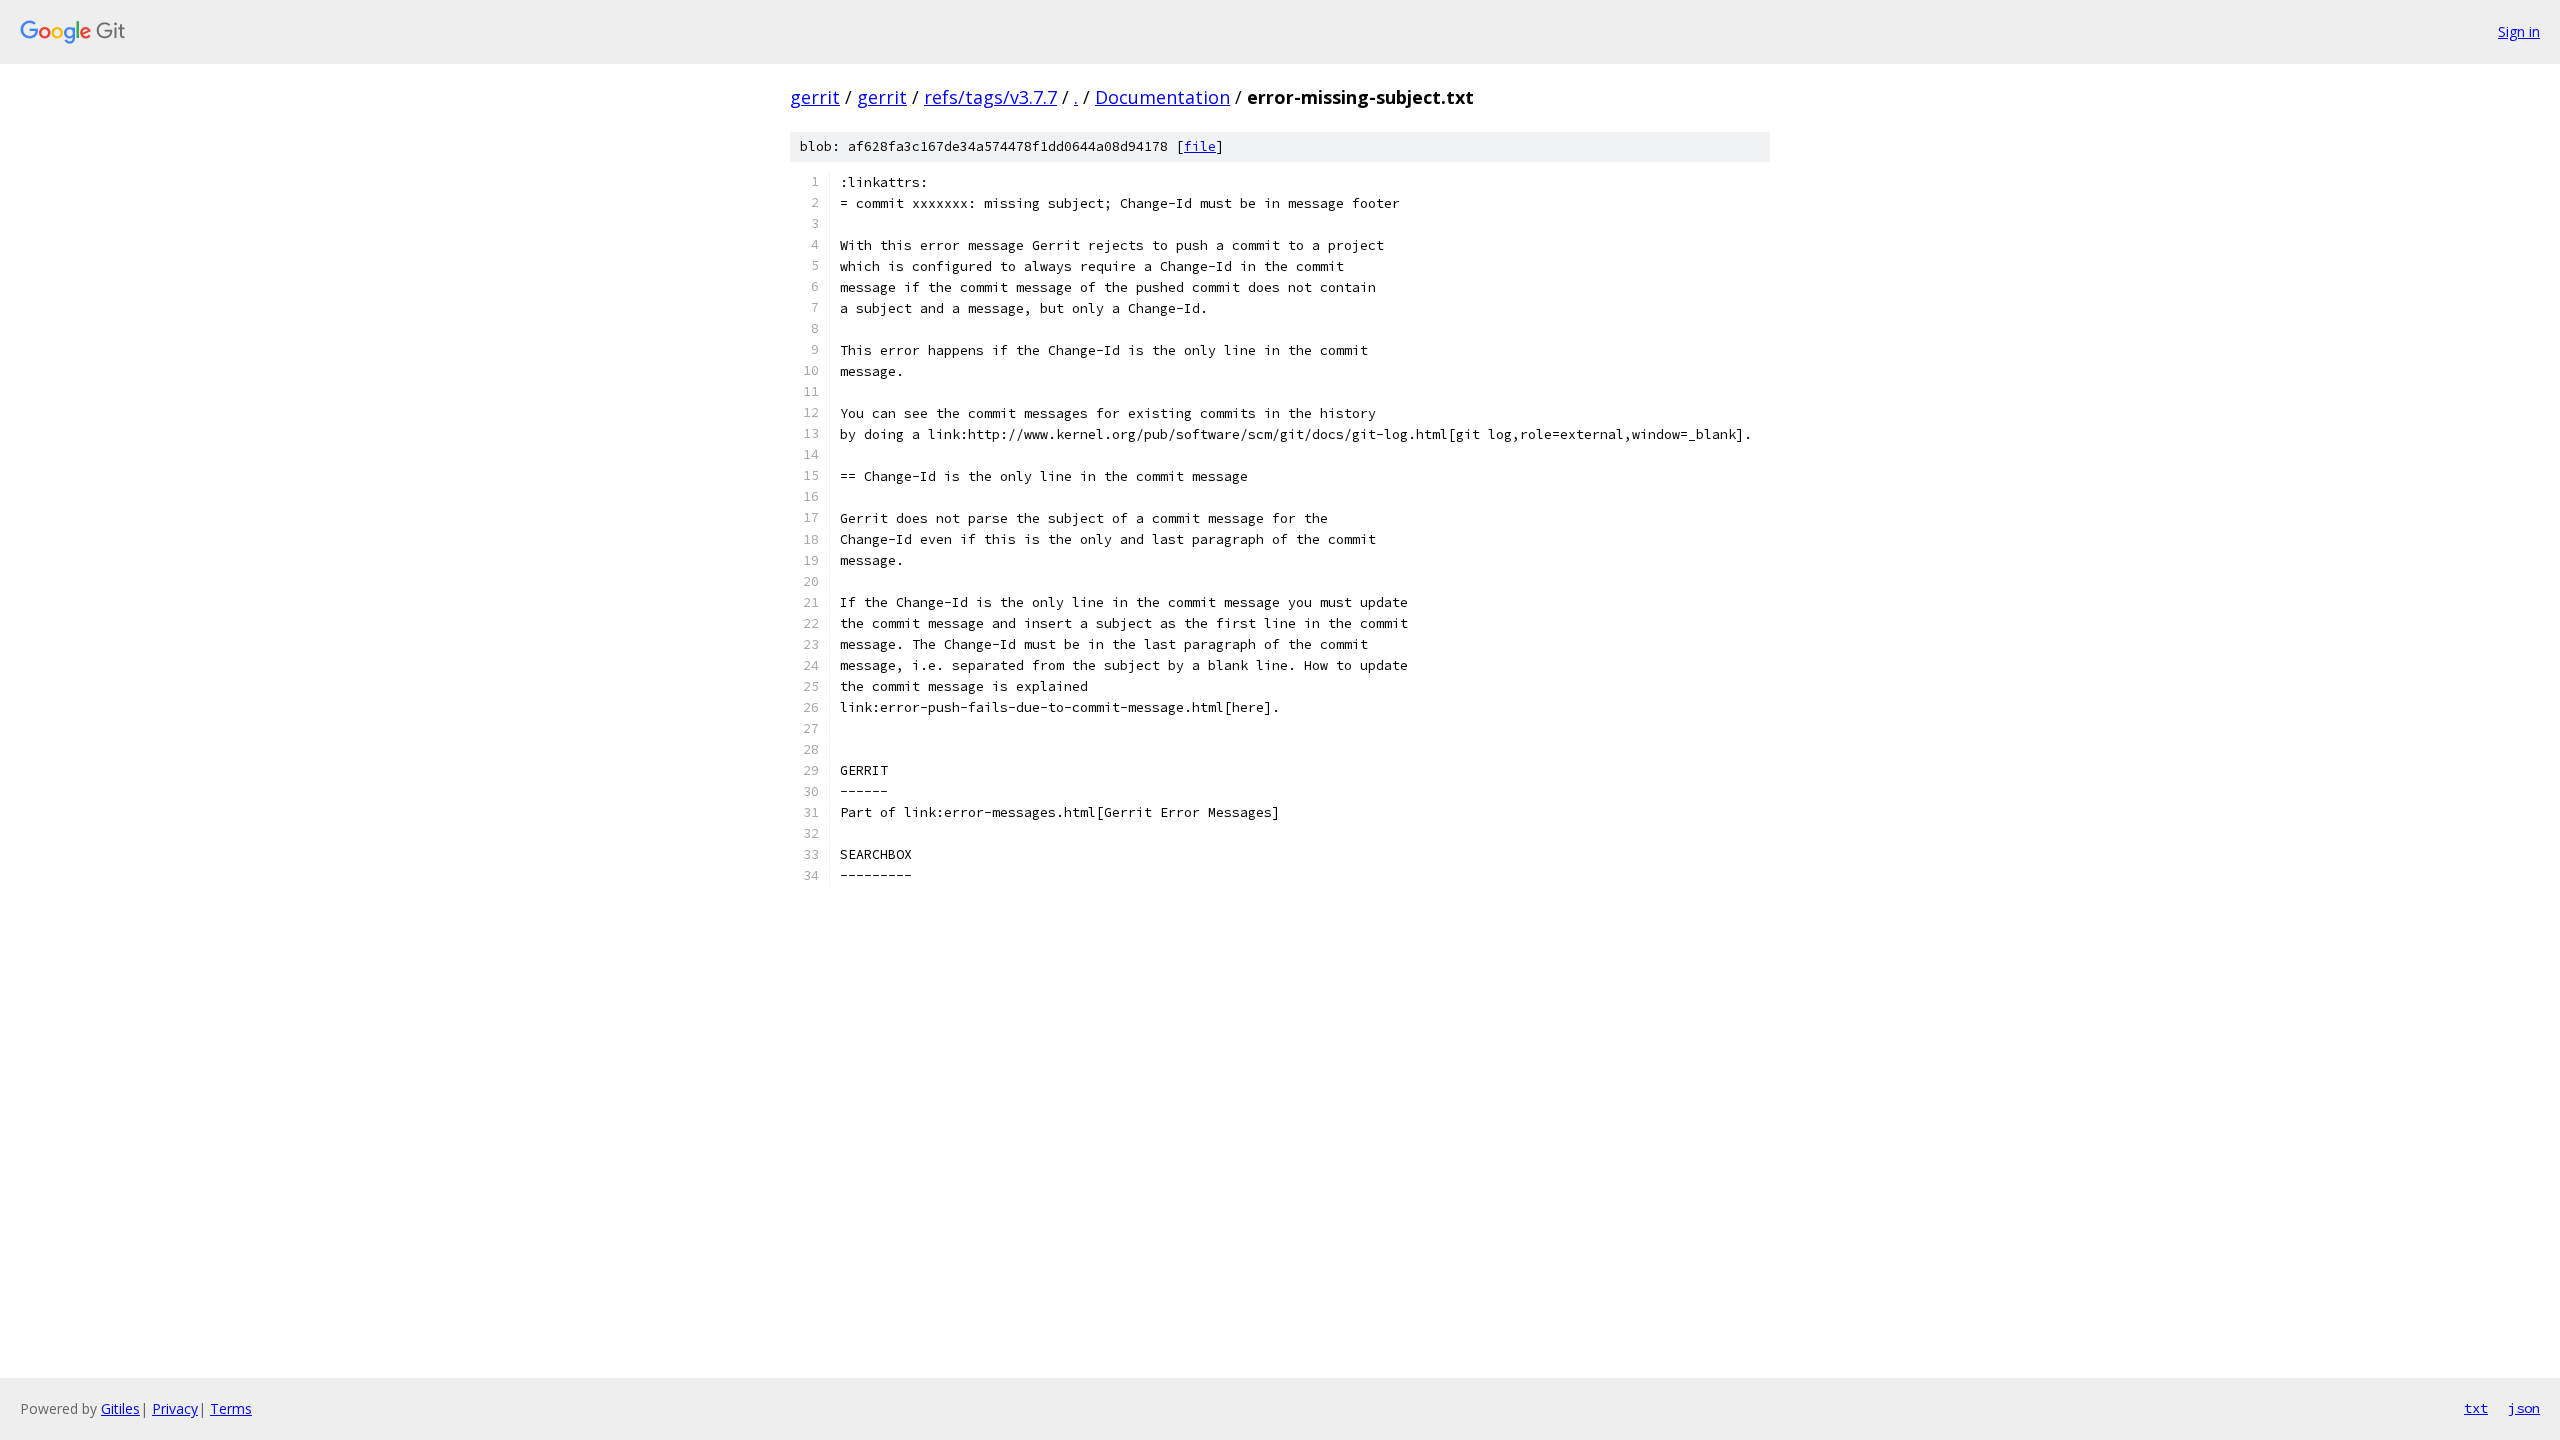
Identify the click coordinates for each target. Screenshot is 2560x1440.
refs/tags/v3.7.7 (990, 97)
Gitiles (120, 1408)
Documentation (1162, 97)
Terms (231, 1408)
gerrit (815, 97)
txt (2476, 1408)
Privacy (175, 1408)
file (1200, 146)
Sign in (2519, 31)
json (2524, 1408)
